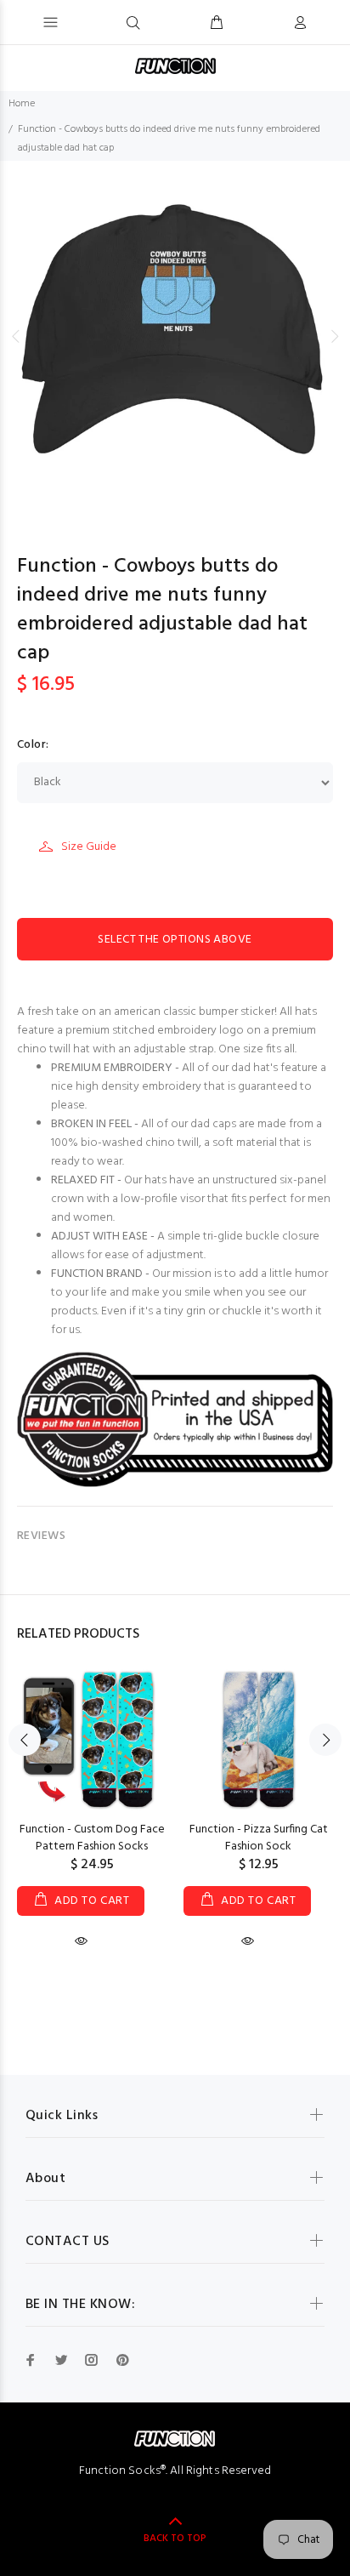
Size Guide (89, 847)
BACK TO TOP (175, 2539)
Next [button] (334, 336)
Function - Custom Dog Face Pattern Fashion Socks (92, 1838)
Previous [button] (16, 336)
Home (22, 104)
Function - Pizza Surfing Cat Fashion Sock (259, 1838)
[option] (175, 336)
